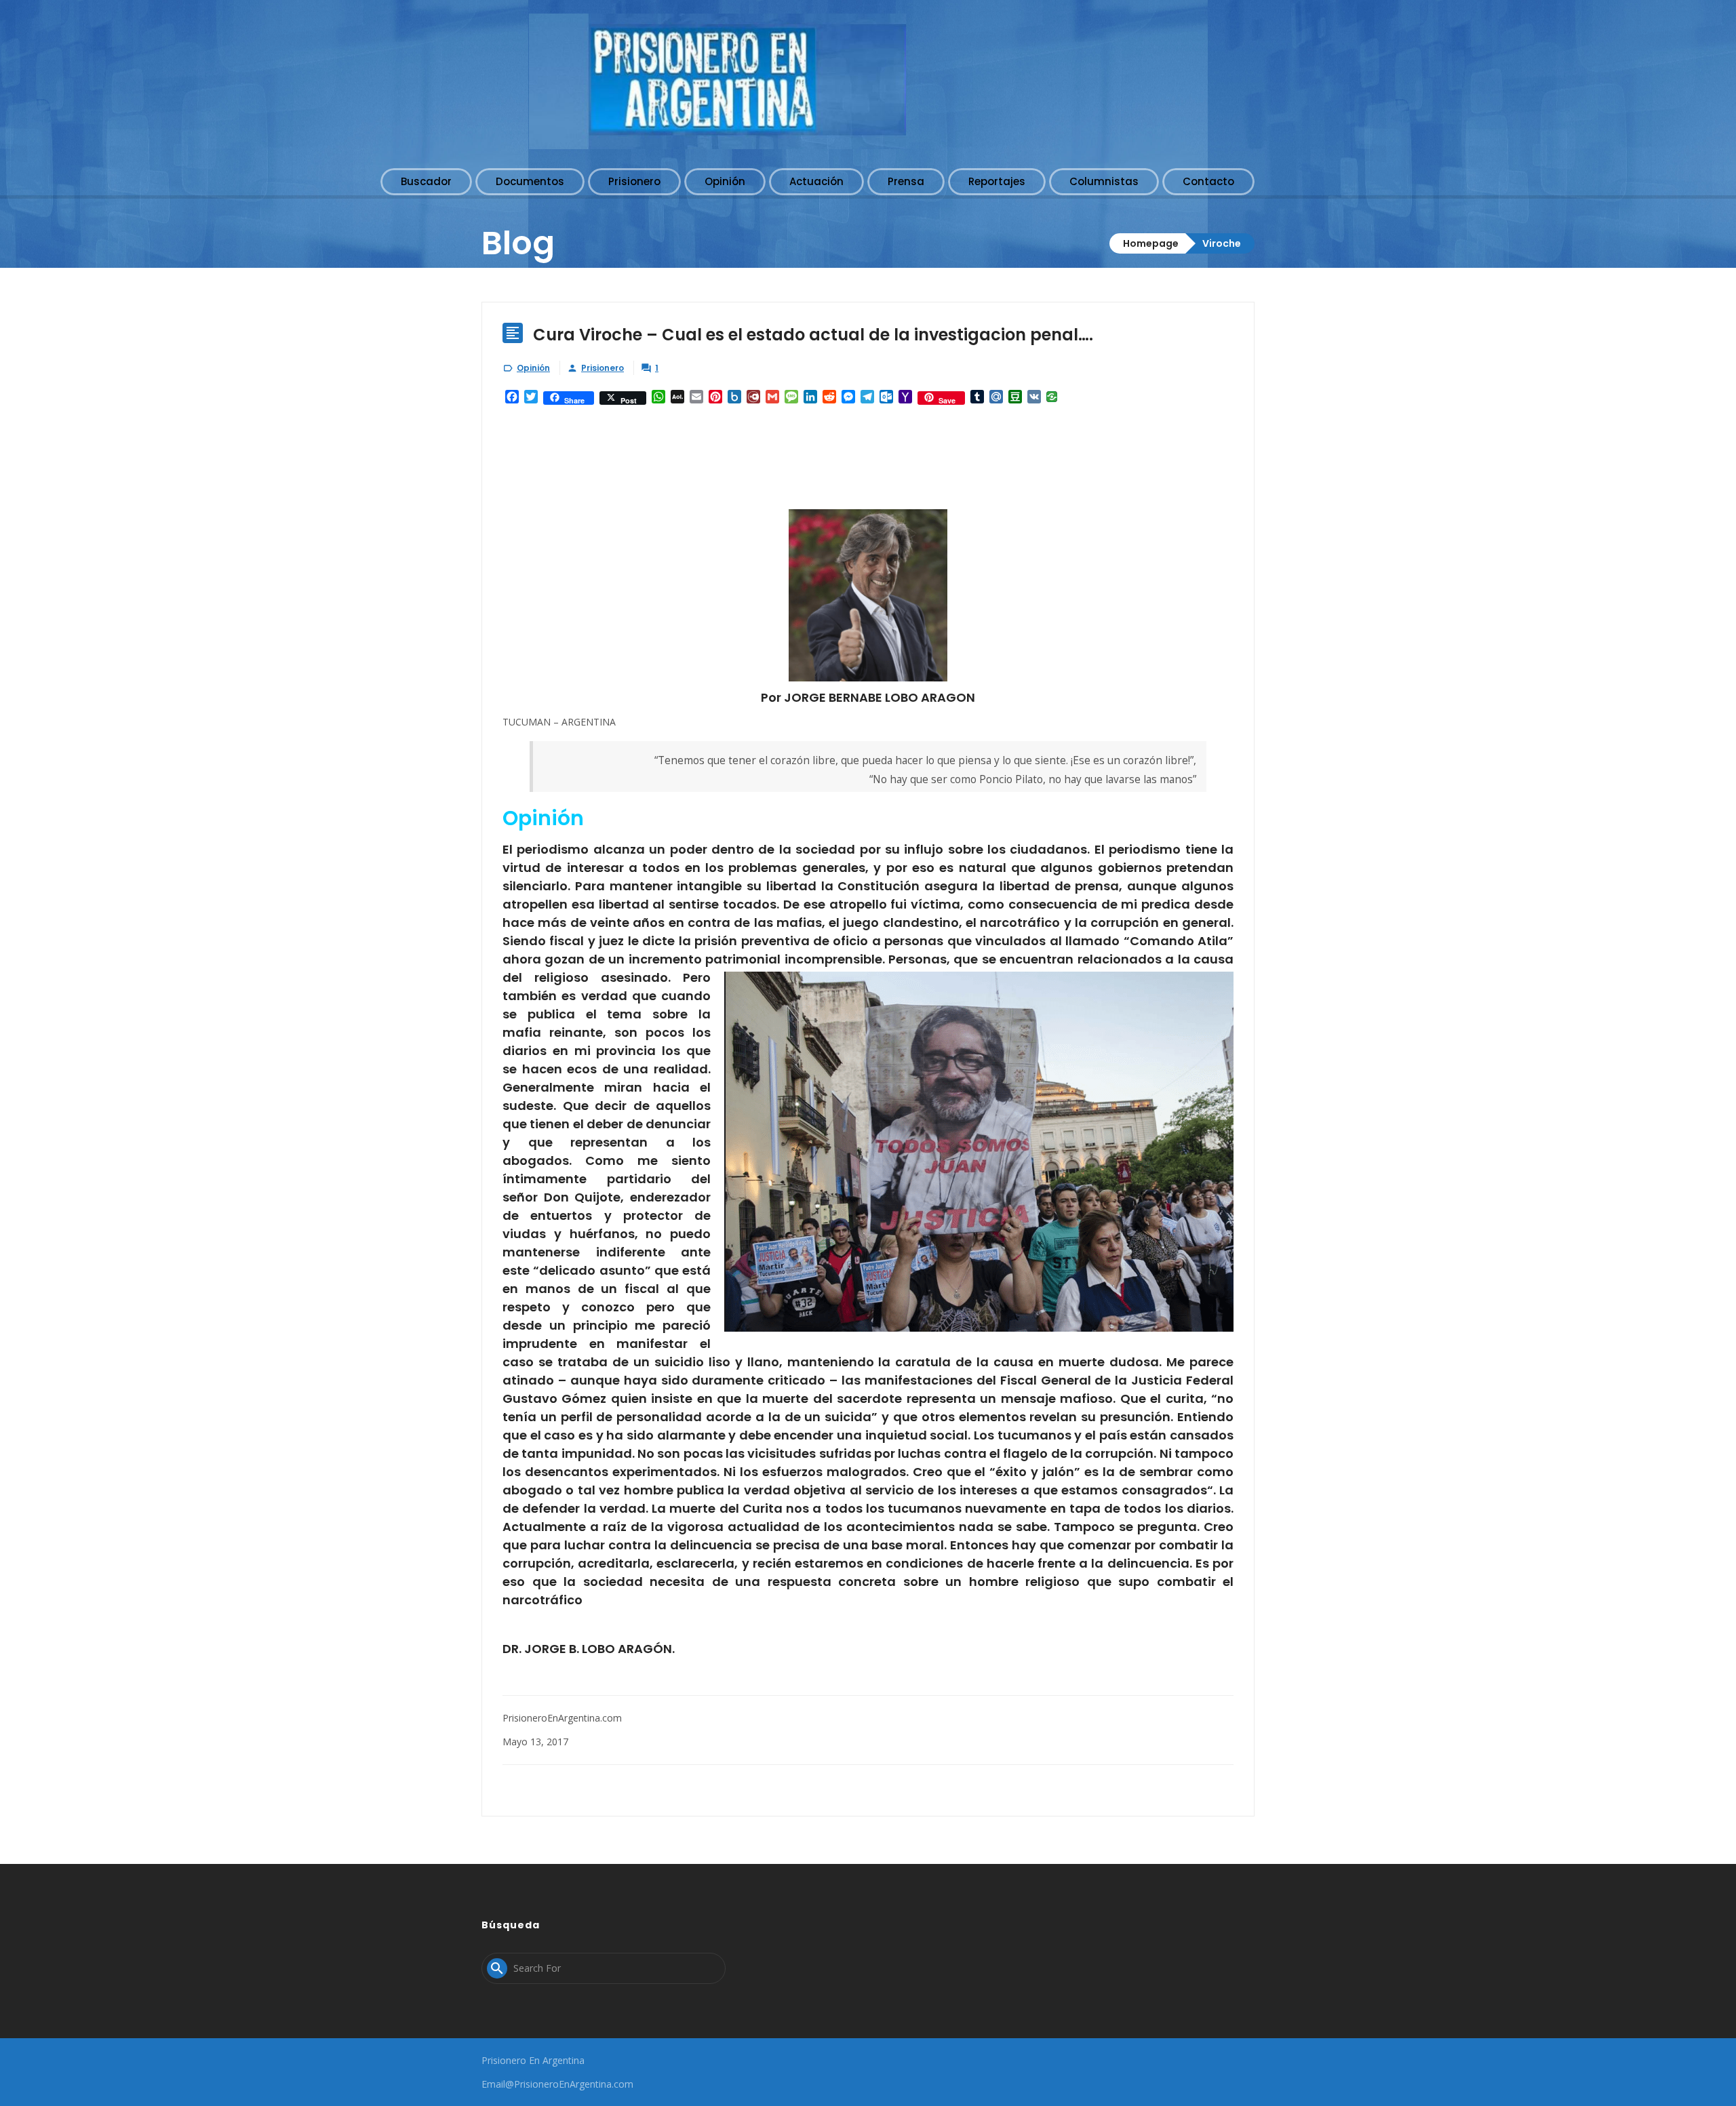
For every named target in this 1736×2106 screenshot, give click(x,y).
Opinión (533, 368)
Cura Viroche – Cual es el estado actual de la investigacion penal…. (813, 335)
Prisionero (603, 368)
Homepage (1151, 243)
